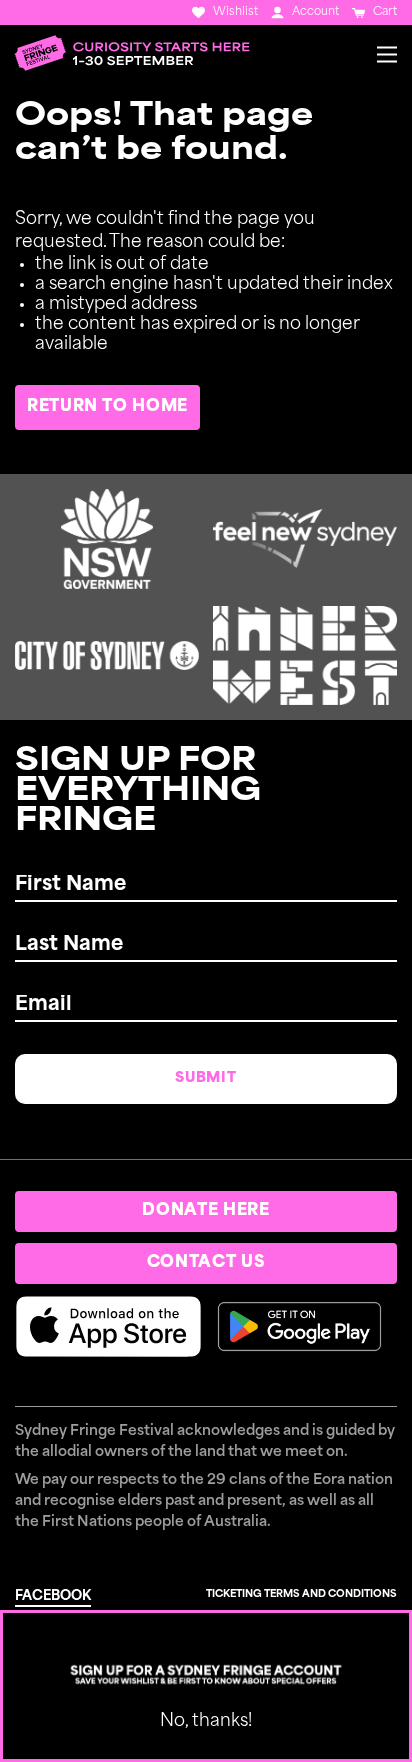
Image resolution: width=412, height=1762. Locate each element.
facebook (53, 1596)
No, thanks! (206, 1721)
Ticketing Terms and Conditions (301, 1594)
